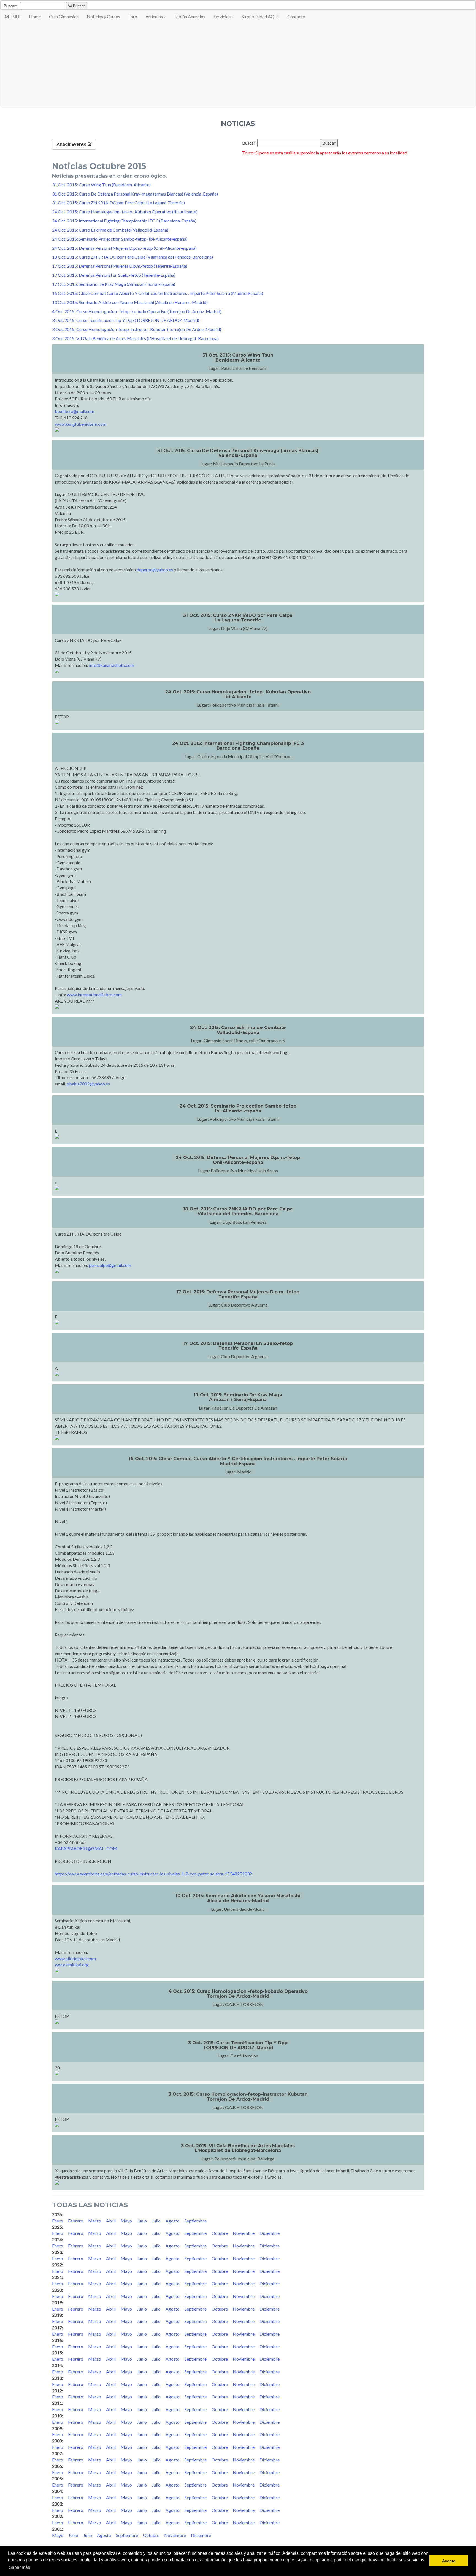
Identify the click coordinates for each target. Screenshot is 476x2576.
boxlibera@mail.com (75, 411)
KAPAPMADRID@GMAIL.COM (86, 1848)
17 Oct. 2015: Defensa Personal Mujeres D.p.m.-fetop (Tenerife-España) (120, 266)
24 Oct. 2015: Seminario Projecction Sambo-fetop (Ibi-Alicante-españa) (120, 239)
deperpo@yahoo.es (155, 570)
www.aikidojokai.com (75, 1959)
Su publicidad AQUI (260, 16)
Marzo (95, 2221)
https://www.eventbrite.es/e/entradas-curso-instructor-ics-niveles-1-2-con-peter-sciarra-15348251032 (153, 1874)
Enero (58, 2221)
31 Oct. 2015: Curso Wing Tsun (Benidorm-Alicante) (101, 185)
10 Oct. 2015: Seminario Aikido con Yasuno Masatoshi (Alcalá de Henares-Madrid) (130, 302)
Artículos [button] (154, 16)
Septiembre (196, 2221)
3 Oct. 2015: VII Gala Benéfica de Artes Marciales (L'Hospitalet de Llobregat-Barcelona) (135, 338)
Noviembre (244, 2233)
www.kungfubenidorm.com (81, 424)
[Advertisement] (238, 65)
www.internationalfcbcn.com (94, 994)
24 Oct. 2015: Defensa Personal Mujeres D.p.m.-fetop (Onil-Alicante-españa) (124, 248)
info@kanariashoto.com (112, 665)
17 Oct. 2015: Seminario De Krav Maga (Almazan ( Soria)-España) (114, 284)
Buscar (79, 6)
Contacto (296, 16)
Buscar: (10, 6)
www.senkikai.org (72, 1965)
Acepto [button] (449, 2561)
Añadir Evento (72, 144)
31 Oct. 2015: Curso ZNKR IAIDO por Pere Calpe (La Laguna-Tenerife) (118, 203)
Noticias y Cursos (103, 16)
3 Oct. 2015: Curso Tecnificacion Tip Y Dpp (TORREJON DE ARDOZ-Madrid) (126, 320)
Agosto (173, 2221)
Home (35, 16)
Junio (142, 2221)
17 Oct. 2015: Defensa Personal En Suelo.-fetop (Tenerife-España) (114, 275)
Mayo (126, 2221)
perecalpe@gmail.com (110, 1265)
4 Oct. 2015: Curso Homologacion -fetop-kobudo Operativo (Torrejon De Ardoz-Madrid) (137, 311)
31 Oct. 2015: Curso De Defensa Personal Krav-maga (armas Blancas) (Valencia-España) (135, 194)
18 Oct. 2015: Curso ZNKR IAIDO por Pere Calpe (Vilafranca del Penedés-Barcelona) (132, 257)
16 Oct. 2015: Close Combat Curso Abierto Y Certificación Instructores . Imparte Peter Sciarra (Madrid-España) (158, 293)
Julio (156, 2221)
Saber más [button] (19, 2567)
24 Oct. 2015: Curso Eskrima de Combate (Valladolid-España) (110, 230)
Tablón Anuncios (190, 16)
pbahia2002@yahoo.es (88, 1084)
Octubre (220, 2233)
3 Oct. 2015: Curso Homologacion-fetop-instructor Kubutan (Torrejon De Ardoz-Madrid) (137, 329)
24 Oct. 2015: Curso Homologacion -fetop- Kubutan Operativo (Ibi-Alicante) (125, 212)
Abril (111, 2221)
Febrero (76, 2221)
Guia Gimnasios (64, 16)
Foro (133, 16)
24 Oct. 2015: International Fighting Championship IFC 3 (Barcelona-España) (124, 221)
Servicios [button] (222, 16)
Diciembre (270, 2233)
